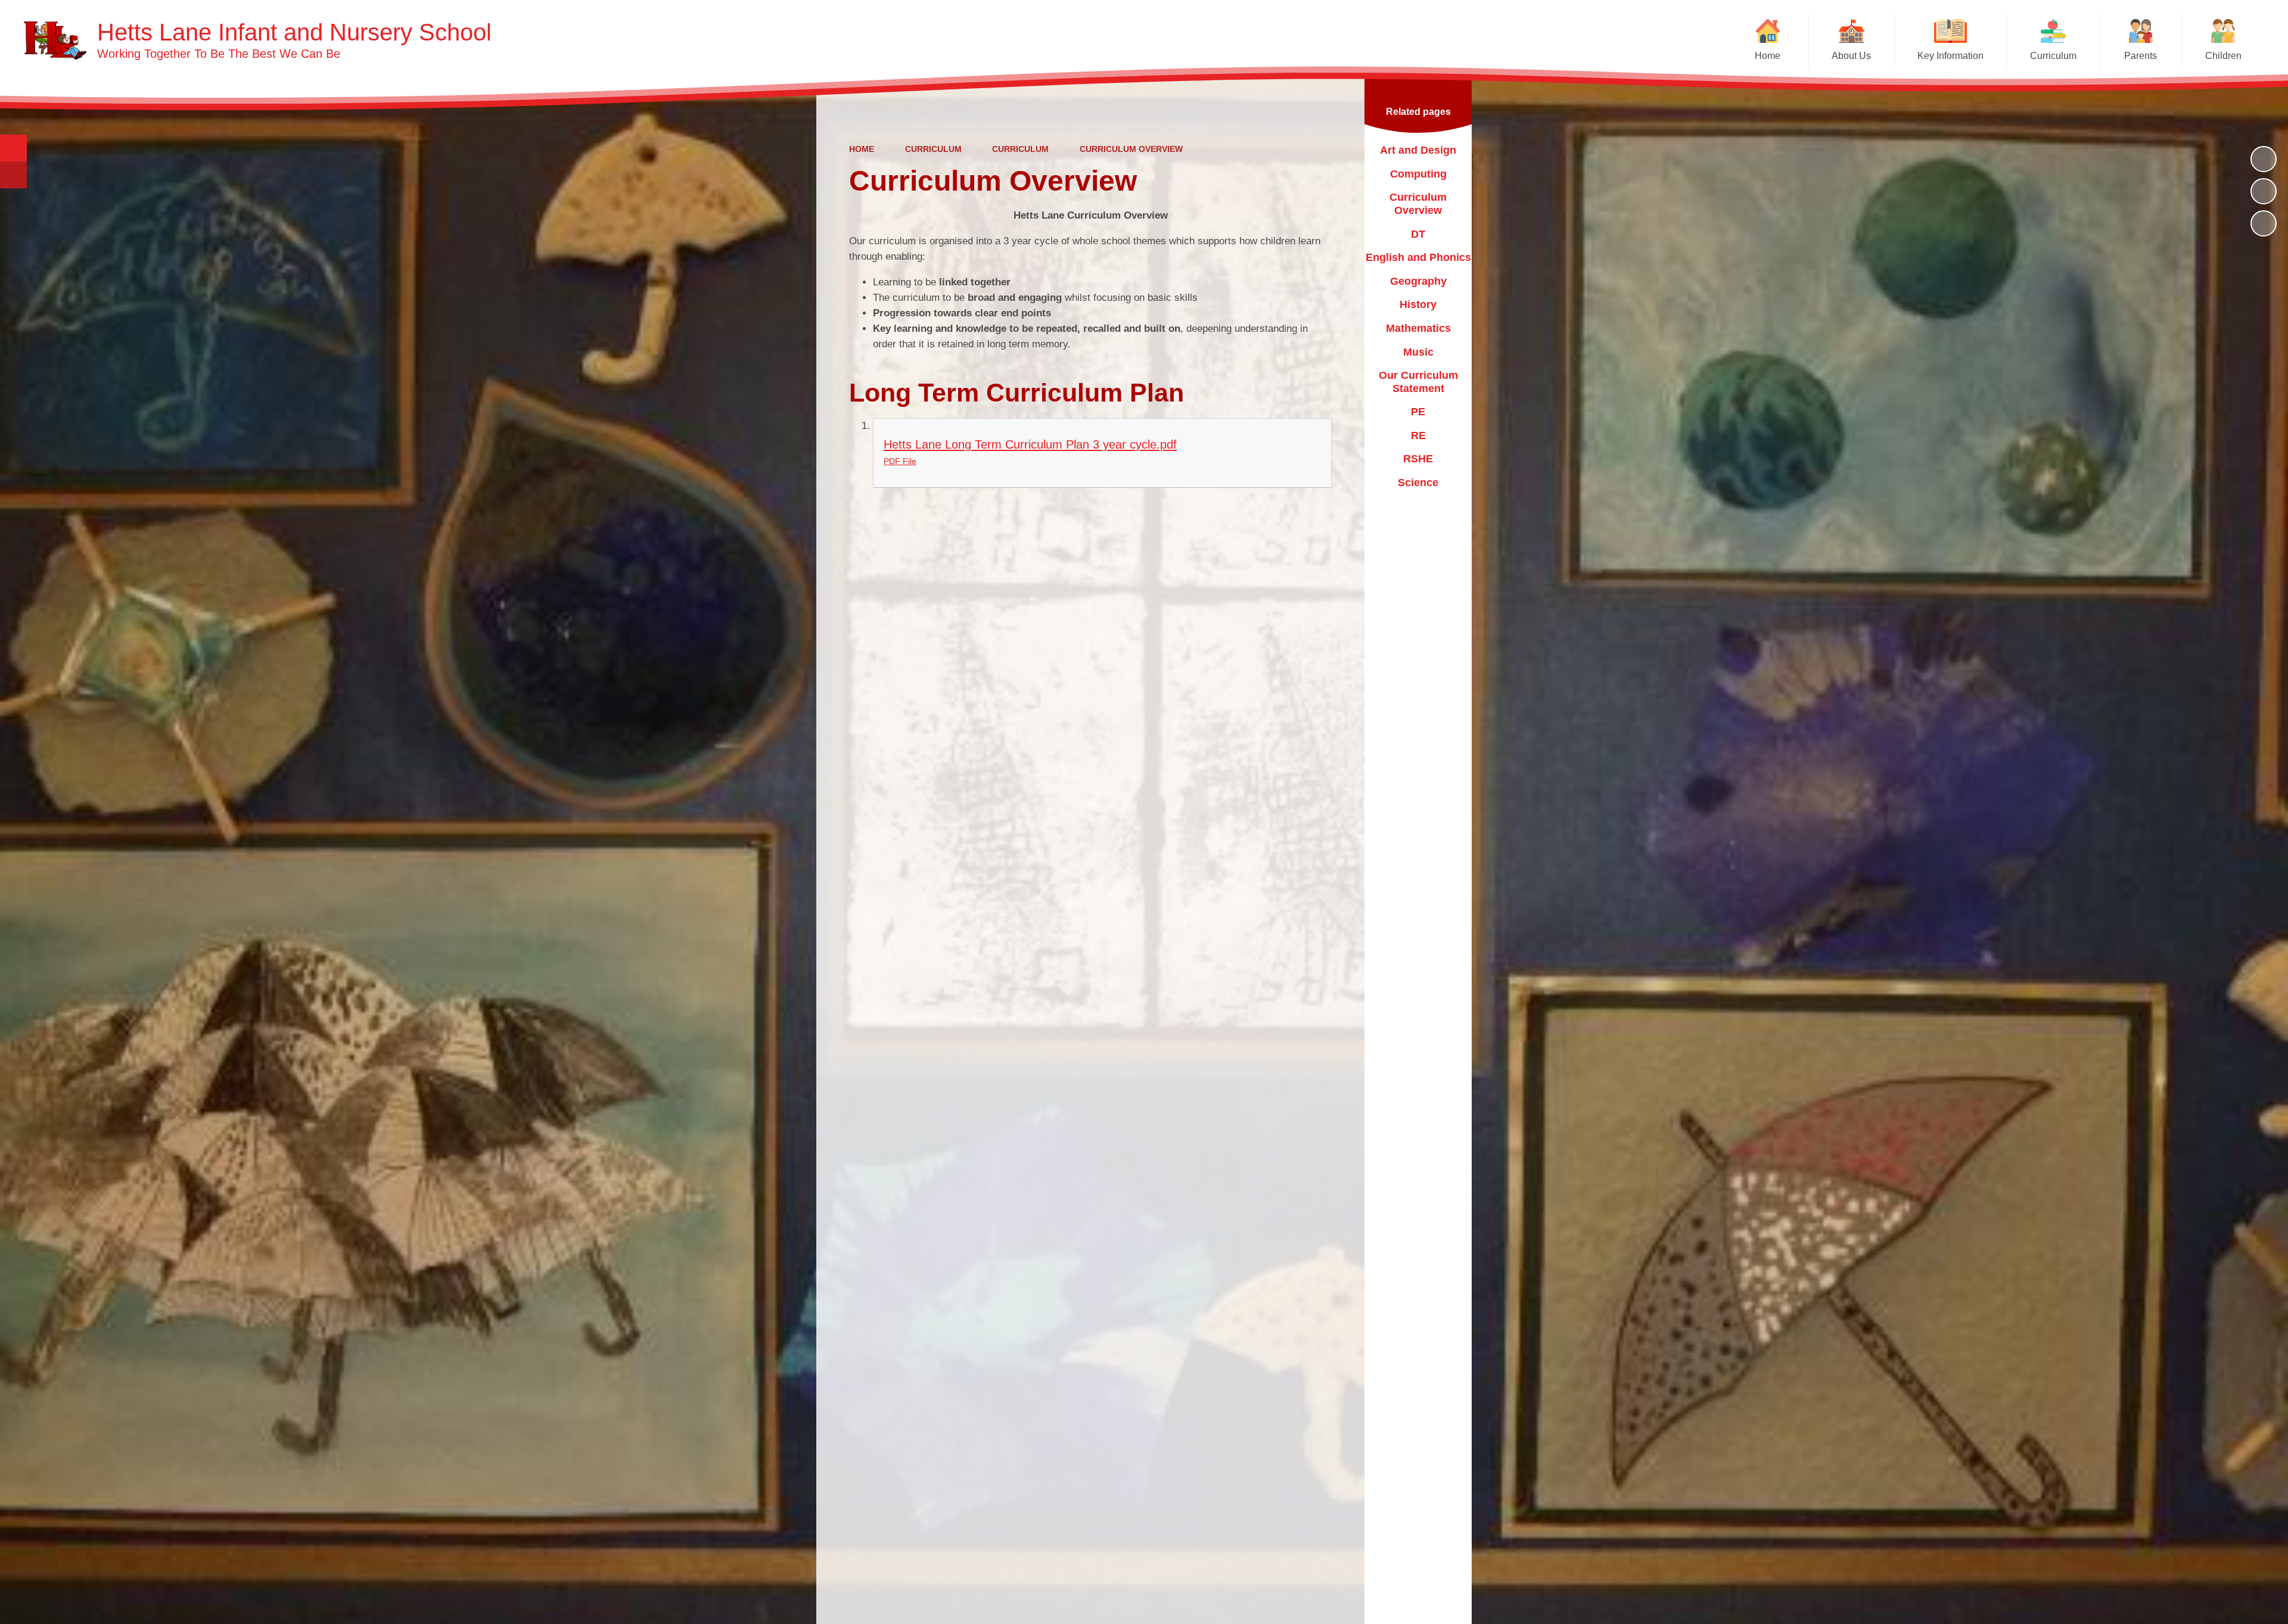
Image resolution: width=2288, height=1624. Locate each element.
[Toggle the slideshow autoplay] (2264, 159)
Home (862, 149)
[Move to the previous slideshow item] (2264, 191)
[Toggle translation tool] (13, 175)
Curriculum (933, 149)
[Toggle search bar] (13, 148)
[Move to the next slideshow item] (2264, 223)
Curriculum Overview (1131, 149)
